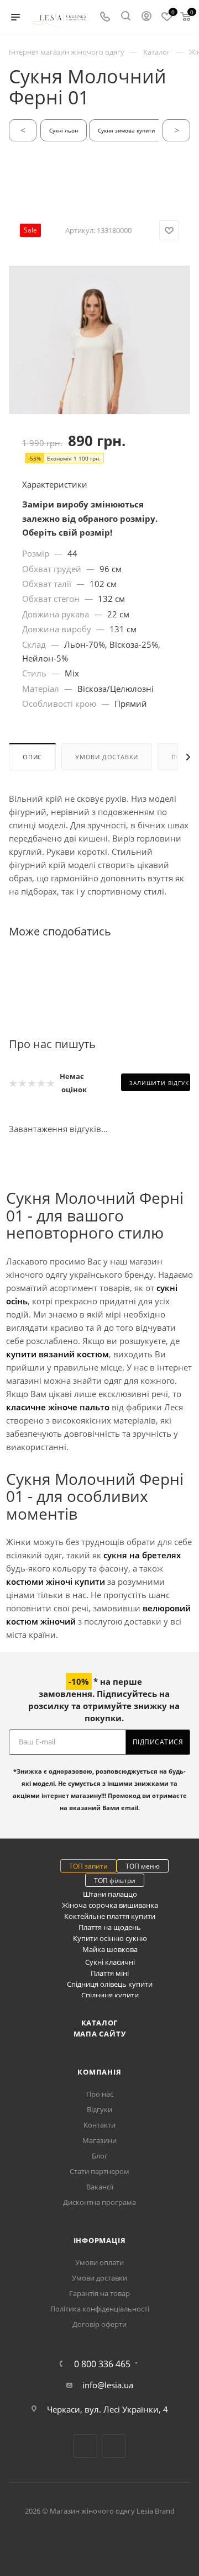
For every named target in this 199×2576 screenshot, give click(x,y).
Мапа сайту (100, 2034)
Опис (32, 757)
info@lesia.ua (108, 2385)
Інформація (100, 2240)
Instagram (114, 2446)
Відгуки (99, 2109)
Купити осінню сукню (110, 1938)
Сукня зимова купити (126, 130)
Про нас (100, 2094)
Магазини (99, 2140)
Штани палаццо (110, 1894)
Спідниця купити (110, 1995)
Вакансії (100, 2187)
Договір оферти (99, 2324)
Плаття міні (110, 1973)
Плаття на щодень (110, 1927)
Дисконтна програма (99, 2202)
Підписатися (158, 1742)
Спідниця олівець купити (110, 1984)
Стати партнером (99, 2171)
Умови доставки (107, 757)
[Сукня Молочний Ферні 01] (99, 400)
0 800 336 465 (102, 2364)
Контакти (99, 2125)
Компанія (99, 2072)
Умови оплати (99, 2262)
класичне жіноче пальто (58, 1407)
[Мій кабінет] (146, 17)
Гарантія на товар (99, 2293)
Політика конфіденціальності (100, 2309)
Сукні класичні (110, 1962)
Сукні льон (64, 130)
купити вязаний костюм (57, 1354)
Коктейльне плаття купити (110, 1916)
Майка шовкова (110, 1949)
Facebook (85, 2446)
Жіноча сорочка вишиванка (110, 1905)
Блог (100, 2156)
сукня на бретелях (142, 1555)
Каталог (100, 2023)
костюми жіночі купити (56, 1581)
